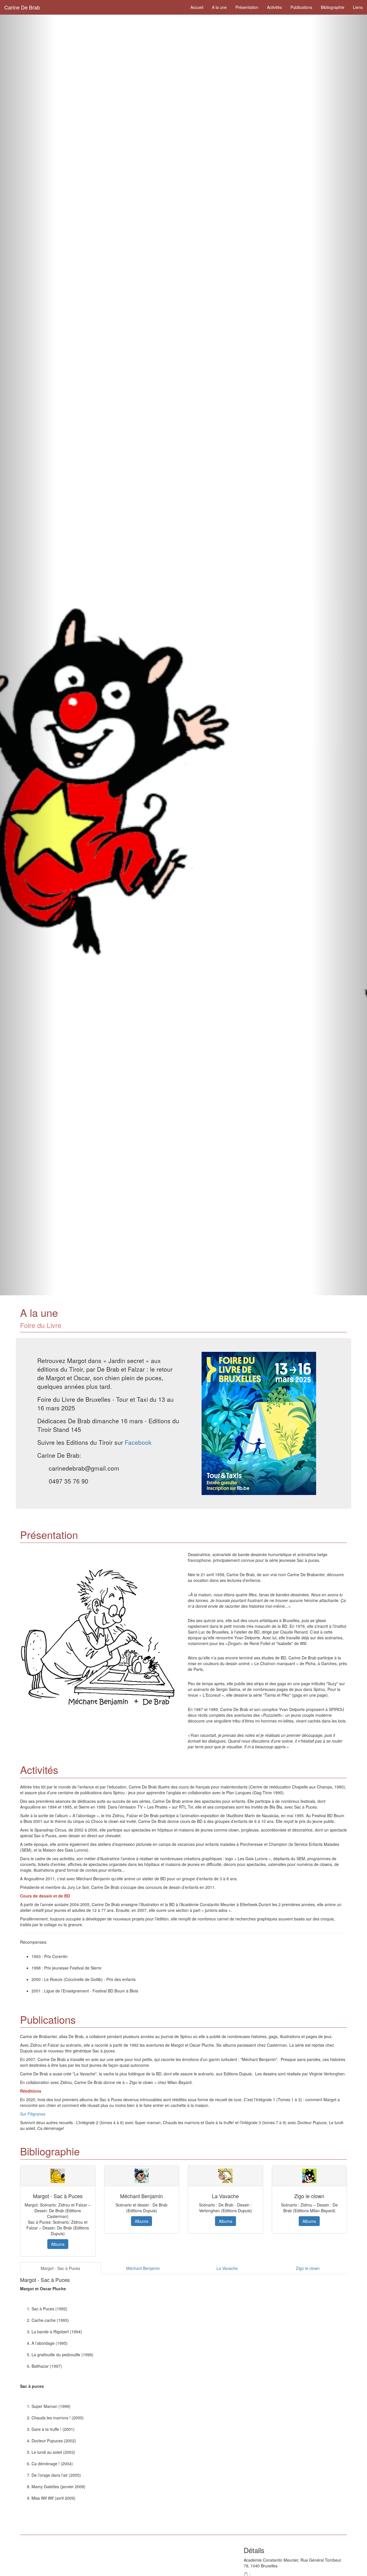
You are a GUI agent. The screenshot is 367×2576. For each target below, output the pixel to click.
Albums (58, 2244)
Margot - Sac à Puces (60, 2268)
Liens (358, 7)
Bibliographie (333, 7)
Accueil (197, 7)
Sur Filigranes (33, 2114)
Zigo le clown (308, 2268)
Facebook (138, 1442)
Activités (274, 7)
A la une (219, 7)
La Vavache (227, 2268)
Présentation (247, 7)
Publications (301, 7)
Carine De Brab (22, 7)
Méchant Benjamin (143, 2268)
